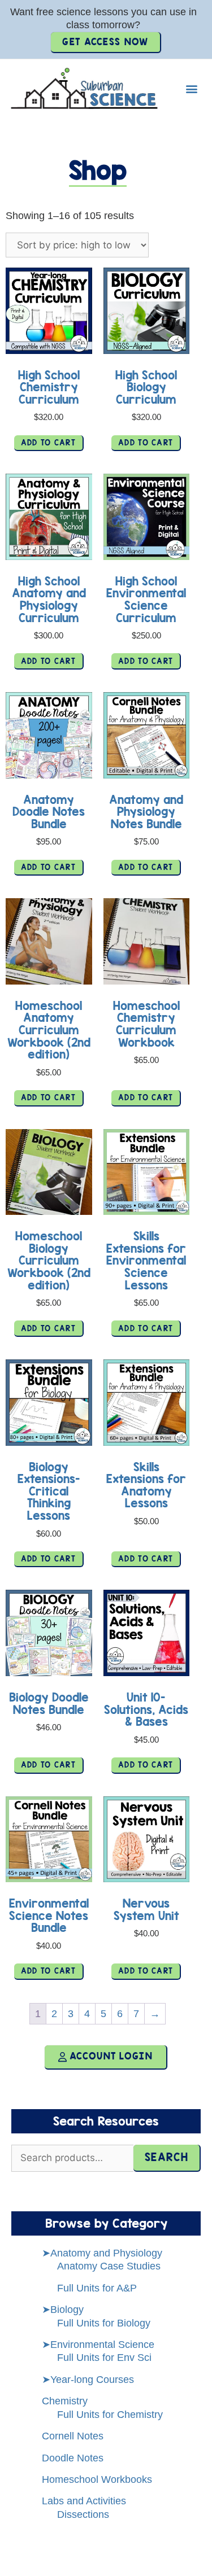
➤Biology (63, 2310)
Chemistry (65, 2401)
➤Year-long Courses (88, 2380)
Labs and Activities (84, 2501)
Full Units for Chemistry (110, 2415)
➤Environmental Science (98, 2345)
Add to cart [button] (48, 443)
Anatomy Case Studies (109, 2266)
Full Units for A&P (97, 2288)
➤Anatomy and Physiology (102, 2253)
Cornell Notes (73, 2436)
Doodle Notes (73, 2458)
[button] (191, 89)
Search (166, 2157)
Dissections (83, 2514)
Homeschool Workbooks (97, 2479)
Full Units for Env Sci (104, 2358)
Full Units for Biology (104, 2323)
